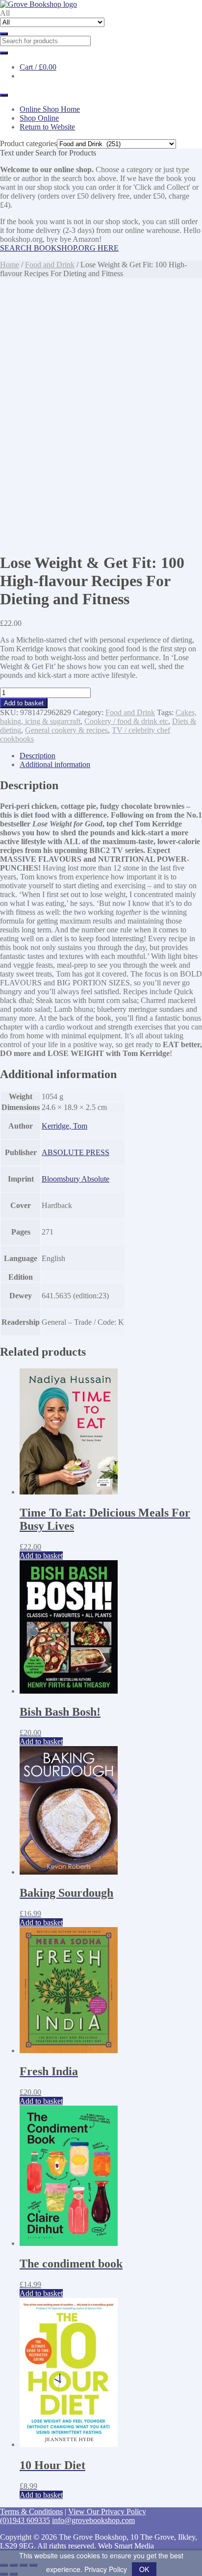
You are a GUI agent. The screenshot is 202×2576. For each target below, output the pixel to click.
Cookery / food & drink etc (126, 721)
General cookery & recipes (66, 730)
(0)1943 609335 (25, 2520)
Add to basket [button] (41, 1556)
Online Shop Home (50, 109)
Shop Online (39, 118)
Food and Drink (50, 265)
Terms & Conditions (31, 2512)
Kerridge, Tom (64, 1126)
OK (144, 2569)
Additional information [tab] (55, 764)
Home (10, 265)
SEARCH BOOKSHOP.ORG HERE (59, 248)
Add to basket (24, 703)
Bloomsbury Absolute (76, 1179)
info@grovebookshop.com (93, 2520)
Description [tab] (38, 756)
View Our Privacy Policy (107, 2512)
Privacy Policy (106, 2569)
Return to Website (47, 127)
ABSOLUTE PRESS (76, 1152)
